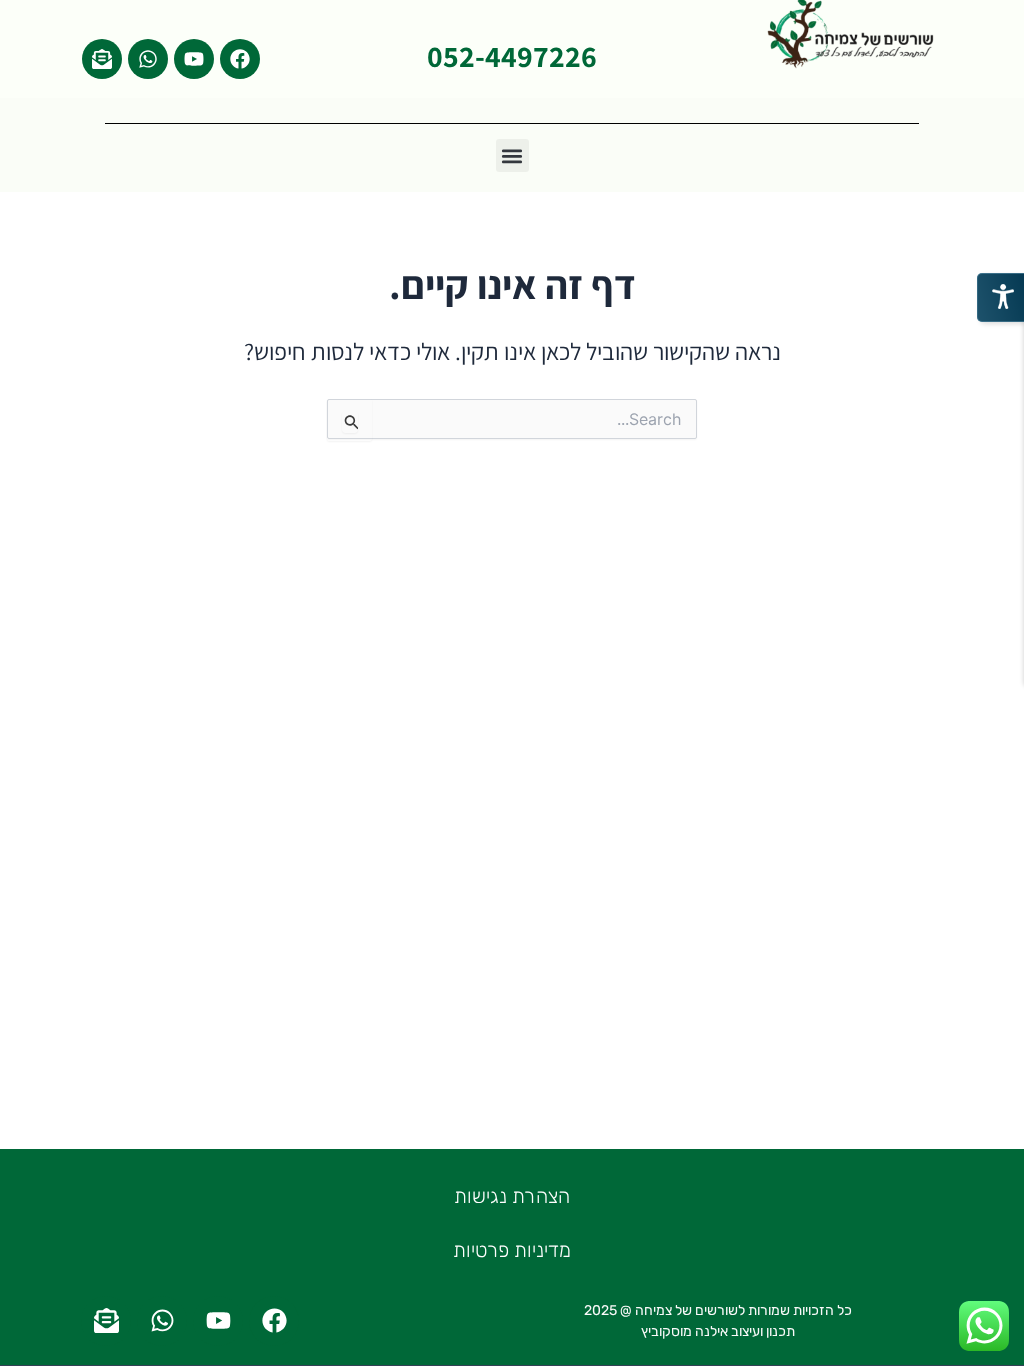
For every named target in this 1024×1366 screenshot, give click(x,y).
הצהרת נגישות (512, 1196)
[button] (512, 155)
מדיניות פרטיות (512, 1250)
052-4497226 (512, 56)
